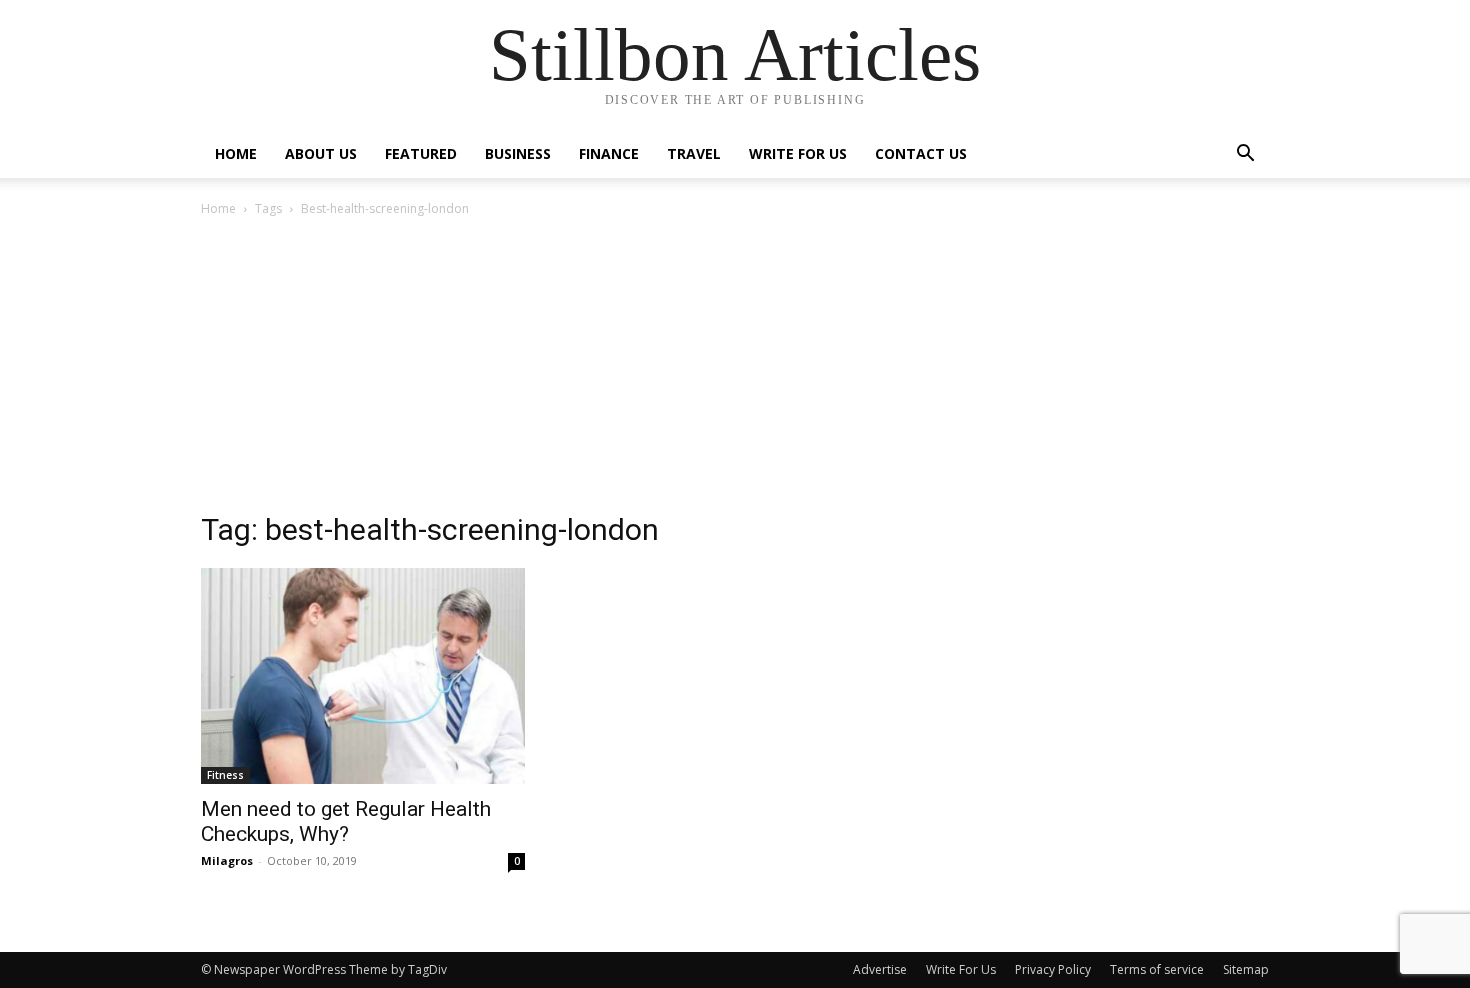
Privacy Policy (1053, 969)
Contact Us (921, 153)
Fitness (225, 775)
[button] (1245, 155)
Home (236, 153)
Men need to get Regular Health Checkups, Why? (346, 821)
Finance (609, 153)
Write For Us (798, 153)
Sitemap (1246, 969)
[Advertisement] (735, 370)
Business (518, 153)
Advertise (880, 969)
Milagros (227, 860)
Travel (694, 153)
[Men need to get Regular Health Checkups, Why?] (363, 676)
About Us (321, 153)
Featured (421, 153)
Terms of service (1157, 969)
